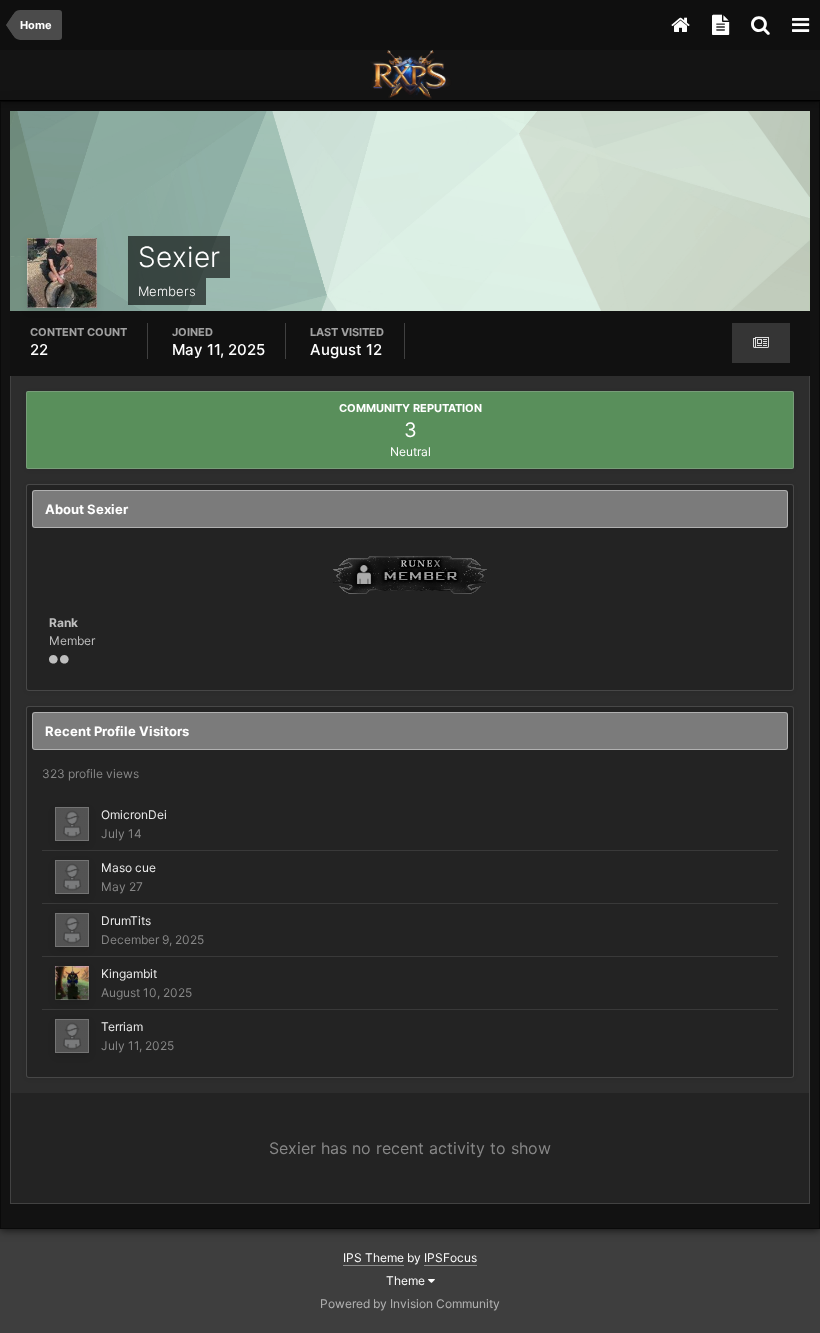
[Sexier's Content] (761, 343)
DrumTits (126, 920)
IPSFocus (450, 1257)
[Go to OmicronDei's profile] (72, 824)
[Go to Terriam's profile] (72, 1036)
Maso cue (128, 867)
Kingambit (129, 973)
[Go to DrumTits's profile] (72, 930)
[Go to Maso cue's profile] (72, 877)
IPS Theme (373, 1257)
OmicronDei (134, 814)
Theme (407, 1280)
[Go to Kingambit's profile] (72, 983)
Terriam (122, 1026)
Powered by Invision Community (410, 1303)
